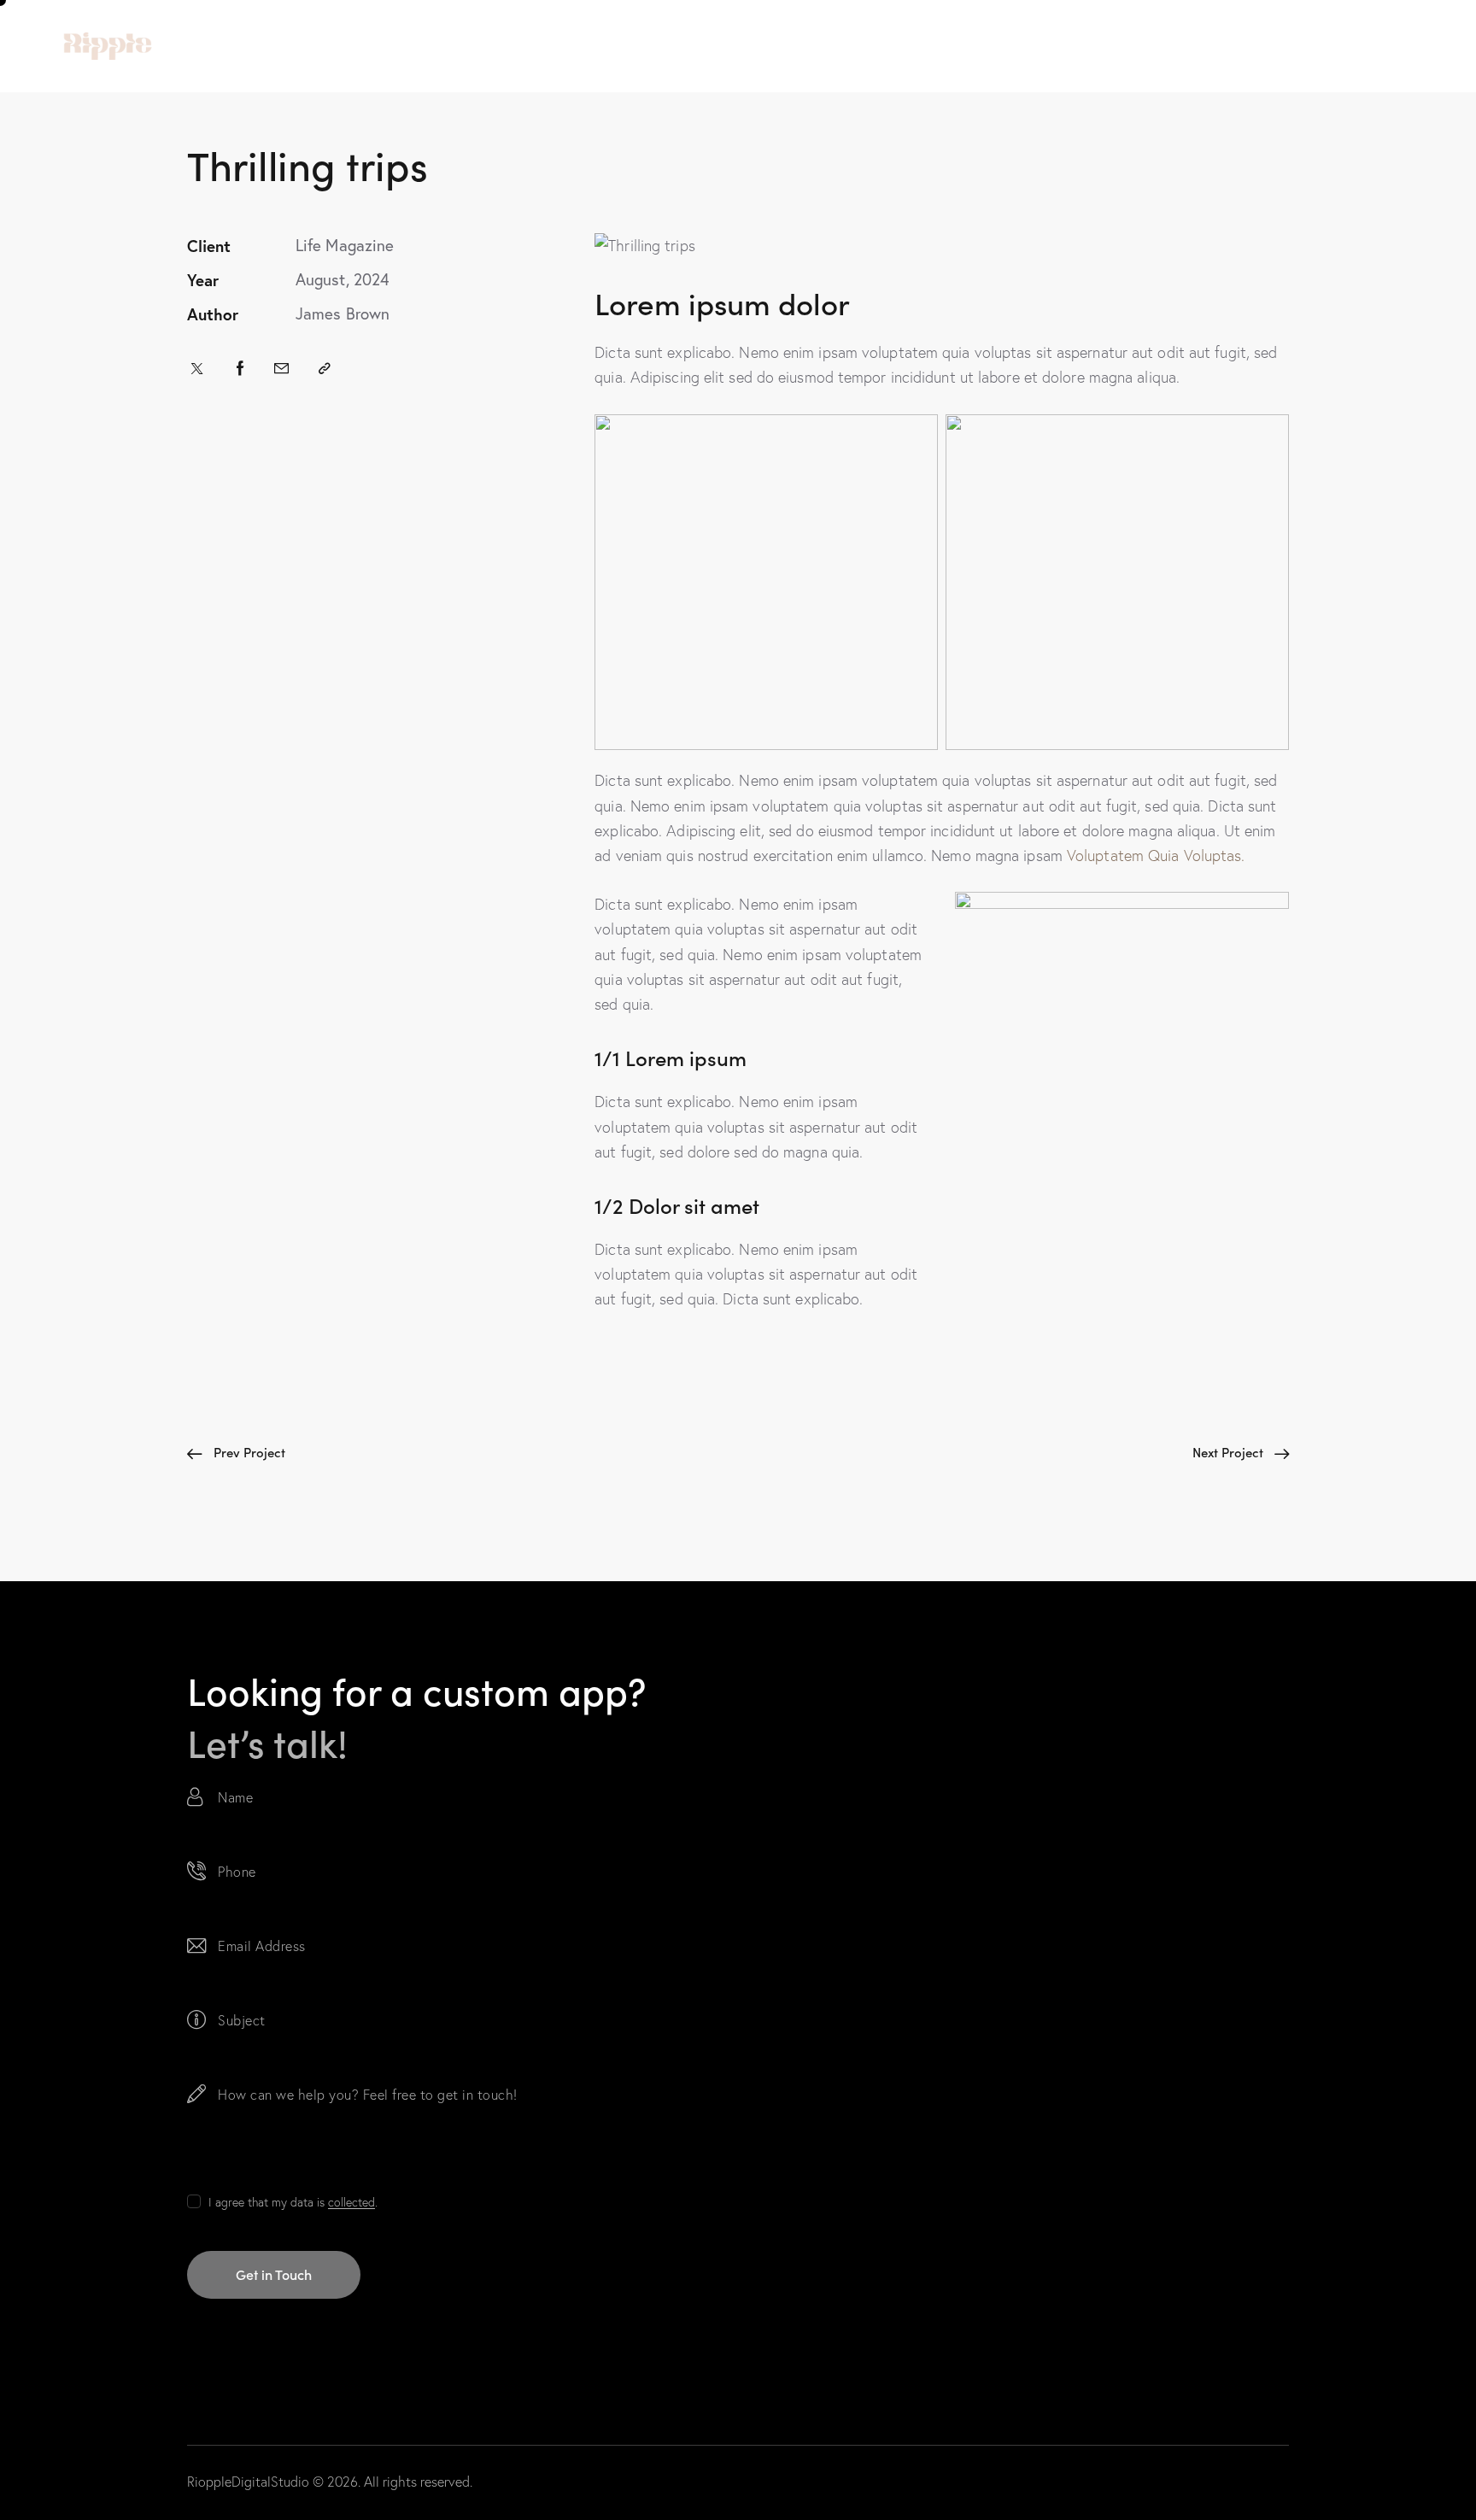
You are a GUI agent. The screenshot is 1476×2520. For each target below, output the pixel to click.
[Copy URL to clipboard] (325, 368)
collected (351, 2203)
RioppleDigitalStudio (248, 2482)
